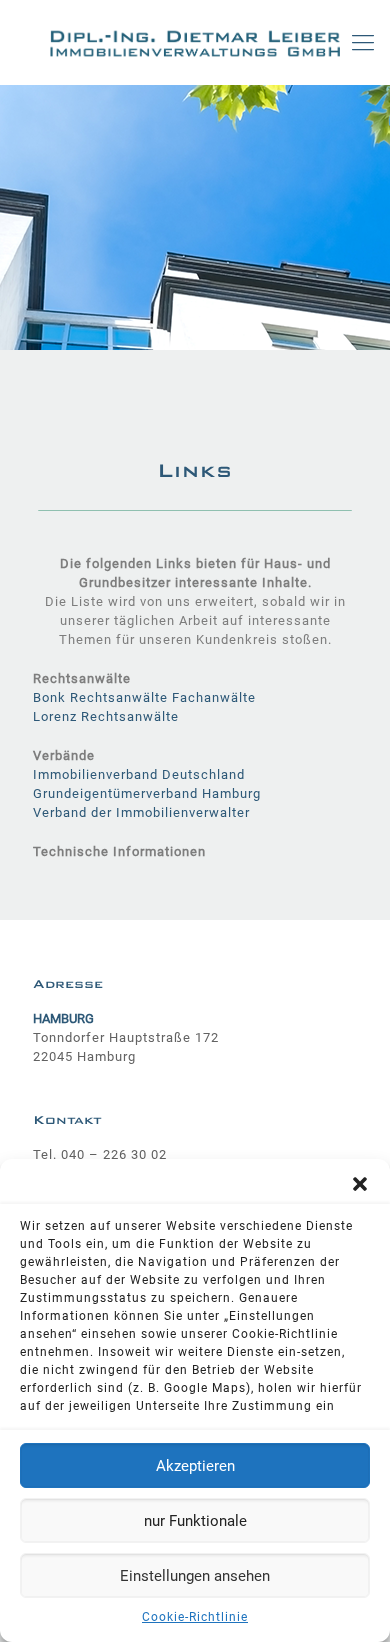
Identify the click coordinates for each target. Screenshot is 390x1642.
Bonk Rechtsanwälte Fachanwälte (144, 697)
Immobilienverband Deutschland (139, 774)
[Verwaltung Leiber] (195, 42)
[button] (360, 1184)
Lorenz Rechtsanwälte (106, 716)
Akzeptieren (195, 1466)
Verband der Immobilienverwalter (141, 812)
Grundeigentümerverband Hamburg (147, 793)
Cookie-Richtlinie (195, 1617)
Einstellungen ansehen (195, 1576)
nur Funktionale (195, 1521)
